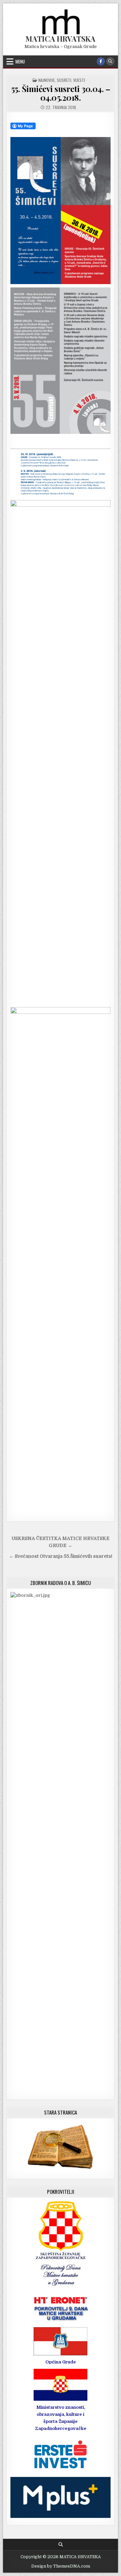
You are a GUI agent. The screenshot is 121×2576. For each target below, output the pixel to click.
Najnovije (47, 80)
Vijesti (79, 80)
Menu (20, 61)
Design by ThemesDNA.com (61, 2566)
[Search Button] (110, 61)
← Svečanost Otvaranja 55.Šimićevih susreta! (61, 1556)
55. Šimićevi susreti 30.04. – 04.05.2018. (61, 93)
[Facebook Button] (101, 61)
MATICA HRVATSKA (61, 39)
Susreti (64, 80)
